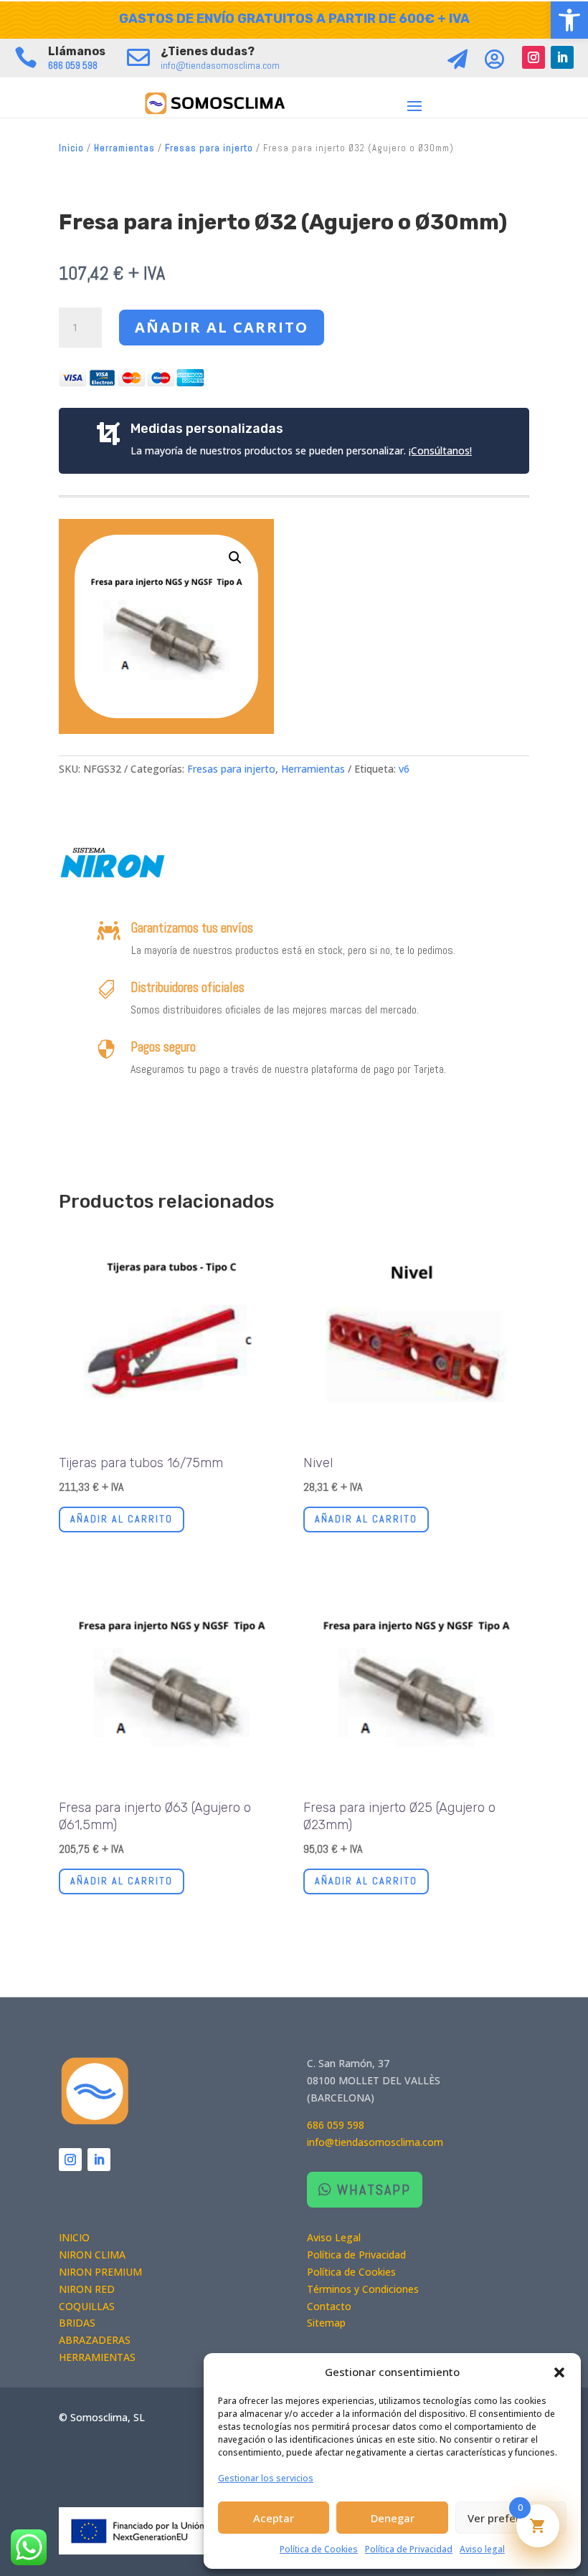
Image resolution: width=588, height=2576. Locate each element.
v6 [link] (404, 769)
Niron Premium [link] (100, 2272)
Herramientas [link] (124, 148)
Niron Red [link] (87, 2289)
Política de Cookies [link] (319, 2549)
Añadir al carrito (222, 327)
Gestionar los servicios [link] (266, 2478)
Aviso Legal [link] (334, 2237)
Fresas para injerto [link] (209, 148)
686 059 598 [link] (73, 65)
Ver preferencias (511, 2518)
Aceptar (274, 2518)
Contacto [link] (329, 2306)
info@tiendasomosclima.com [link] (220, 65)
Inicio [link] (71, 148)
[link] (569, 20)
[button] (559, 2372)
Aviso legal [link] (482, 2549)
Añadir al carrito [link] (122, 1519)
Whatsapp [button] (374, 2190)
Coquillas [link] (87, 2306)
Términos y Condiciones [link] (363, 2289)
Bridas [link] (77, 2323)
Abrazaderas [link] (95, 2340)
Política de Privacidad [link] (409, 2549)
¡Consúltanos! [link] (440, 450)
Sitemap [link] (326, 2323)
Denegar (393, 2518)
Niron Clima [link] (92, 2255)
